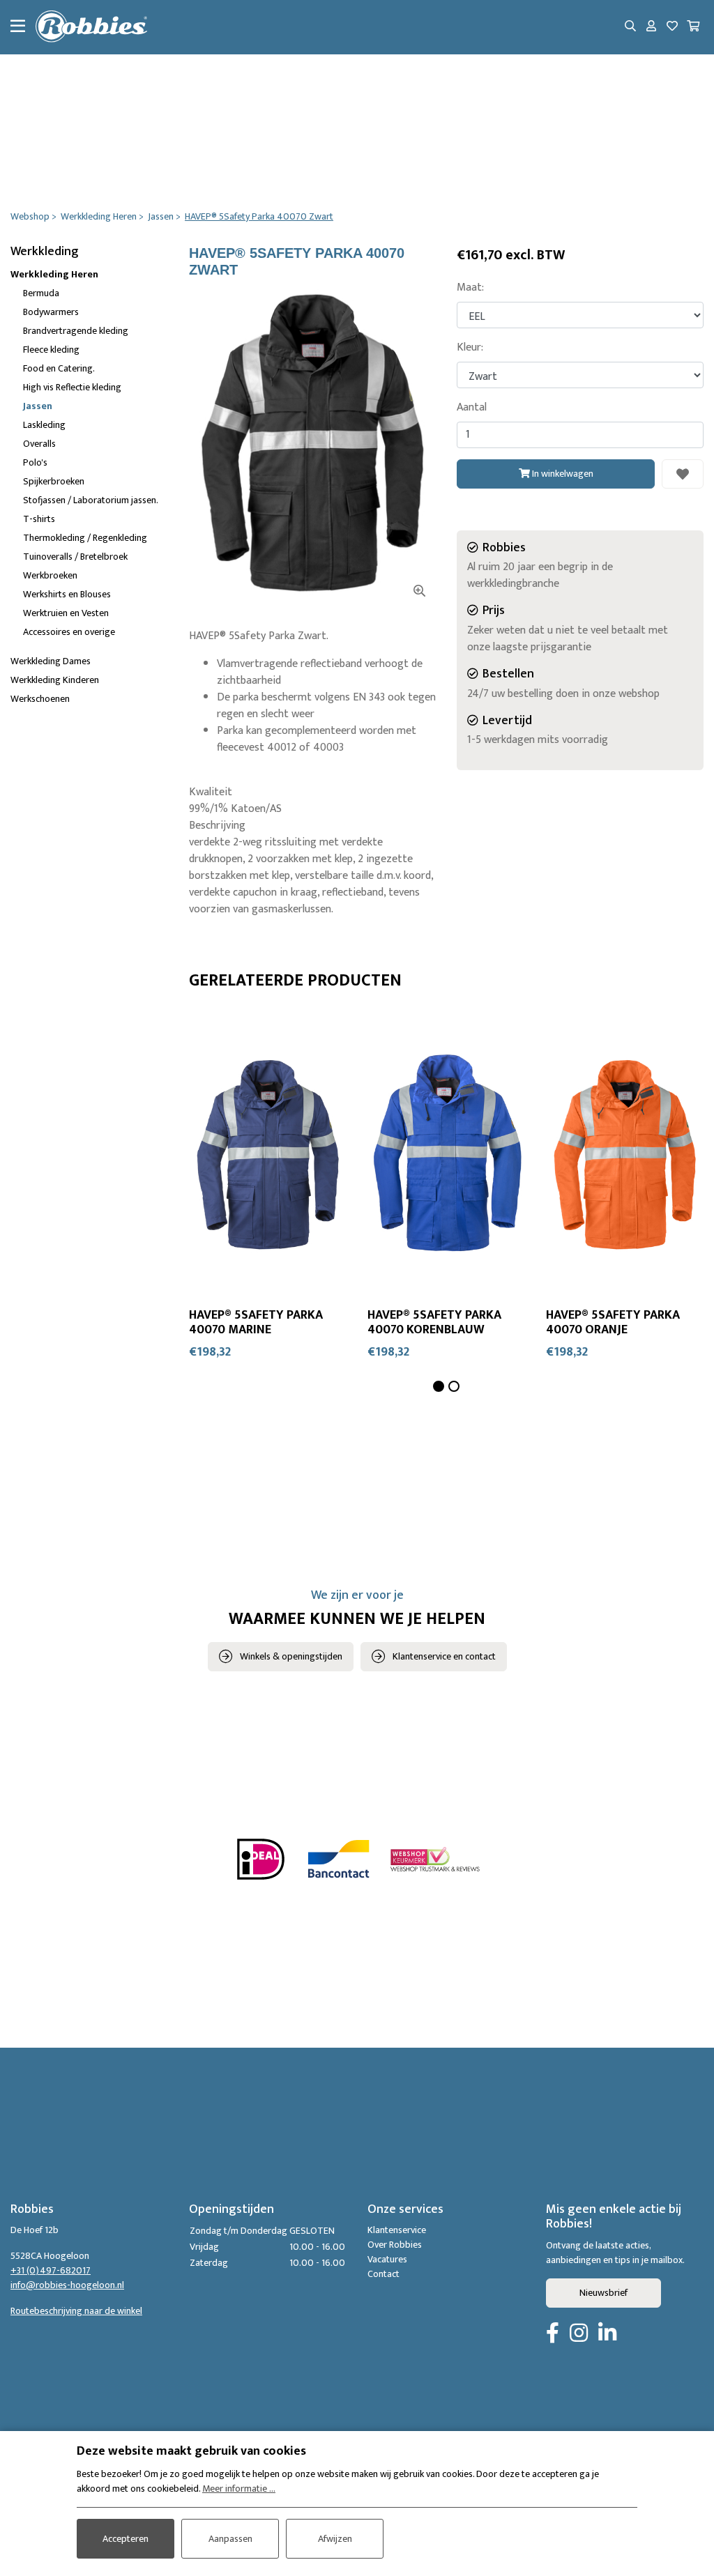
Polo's (35, 462)
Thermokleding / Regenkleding (85, 538)
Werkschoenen (40, 699)
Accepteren (126, 2539)
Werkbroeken (50, 575)
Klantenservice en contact (444, 1656)
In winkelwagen (562, 474)
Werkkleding (45, 252)
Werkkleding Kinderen (55, 680)
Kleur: (470, 348)
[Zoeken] (630, 27)
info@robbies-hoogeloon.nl (67, 2285)
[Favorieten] (672, 27)
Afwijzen (335, 2539)
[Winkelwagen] (693, 27)
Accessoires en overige (69, 632)
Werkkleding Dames (51, 661)
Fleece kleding (51, 350)
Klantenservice (397, 2230)
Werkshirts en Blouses (67, 594)
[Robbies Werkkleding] (91, 27)
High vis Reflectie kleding (72, 387)
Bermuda (41, 293)
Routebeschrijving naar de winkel (76, 2311)
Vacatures (387, 2259)
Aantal (472, 408)
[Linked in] (607, 2334)
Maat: (470, 288)
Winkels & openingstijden (291, 1656)
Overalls (39, 444)
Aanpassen (230, 2539)
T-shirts (39, 519)
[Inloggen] (651, 27)
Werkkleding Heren (54, 274)
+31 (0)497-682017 (51, 2270)
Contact (383, 2274)
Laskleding (44, 425)
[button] (439, 1386)
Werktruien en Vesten (66, 613)
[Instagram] (579, 2334)
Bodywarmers (51, 312)
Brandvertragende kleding (76, 331)
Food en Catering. (59, 368)
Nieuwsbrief (603, 2293)
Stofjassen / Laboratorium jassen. (91, 500)
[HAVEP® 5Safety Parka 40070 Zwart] (312, 443)
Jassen (38, 406)
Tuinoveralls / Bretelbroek (75, 557)
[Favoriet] (683, 474)
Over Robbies (395, 2245)
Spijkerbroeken (54, 481)
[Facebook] (553, 2334)
